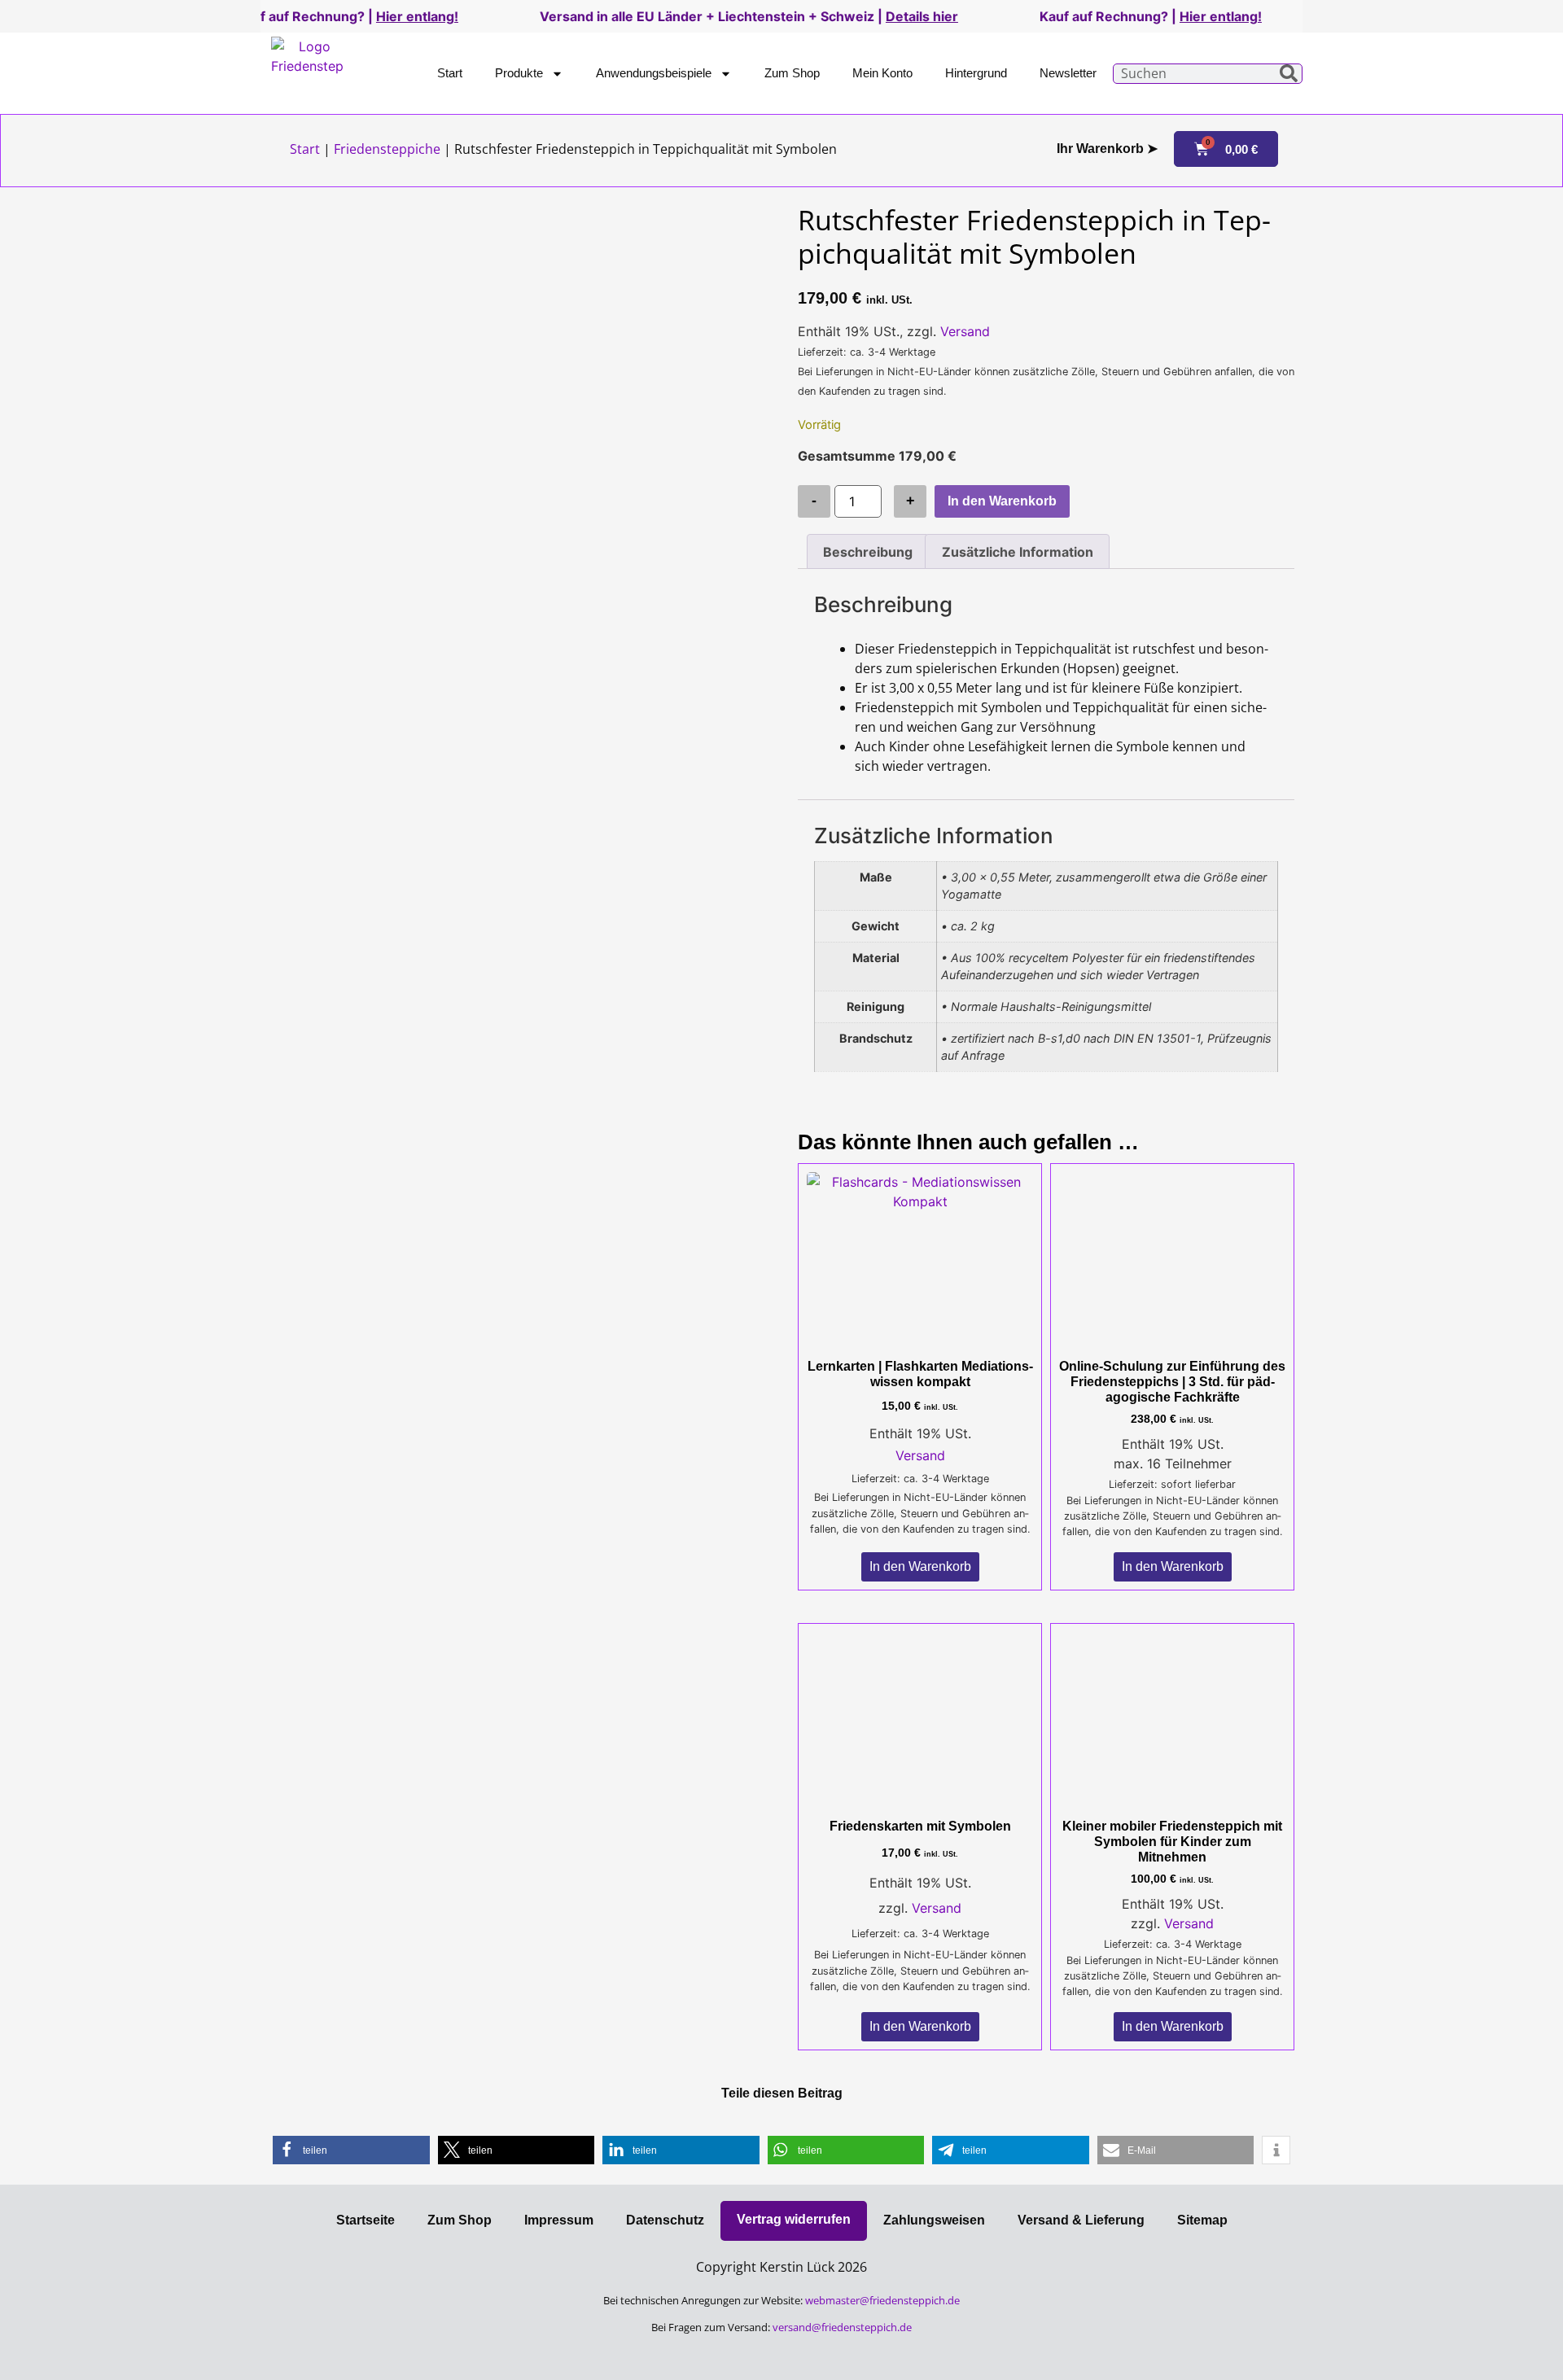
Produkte (519, 73)
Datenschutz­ (665, 2220)
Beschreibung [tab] (868, 552)
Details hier (820, 16)
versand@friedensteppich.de (842, 2327)
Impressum (559, 2220)
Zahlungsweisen (934, 2220)
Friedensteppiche (387, 149)
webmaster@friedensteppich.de (882, 2300)
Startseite (366, 2220)
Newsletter (1068, 73)
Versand (965, 331)
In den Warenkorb (1002, 501)
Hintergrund (976, 73)
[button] (351, 2150)
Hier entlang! (315, 16)
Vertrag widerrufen (794, 2219)
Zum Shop (792, 73)
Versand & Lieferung (1081, 2220)
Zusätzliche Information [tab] (1018, 552)
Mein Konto (882, 73)
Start (450, 73)
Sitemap (1202, 2220)
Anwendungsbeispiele (654, 73)
